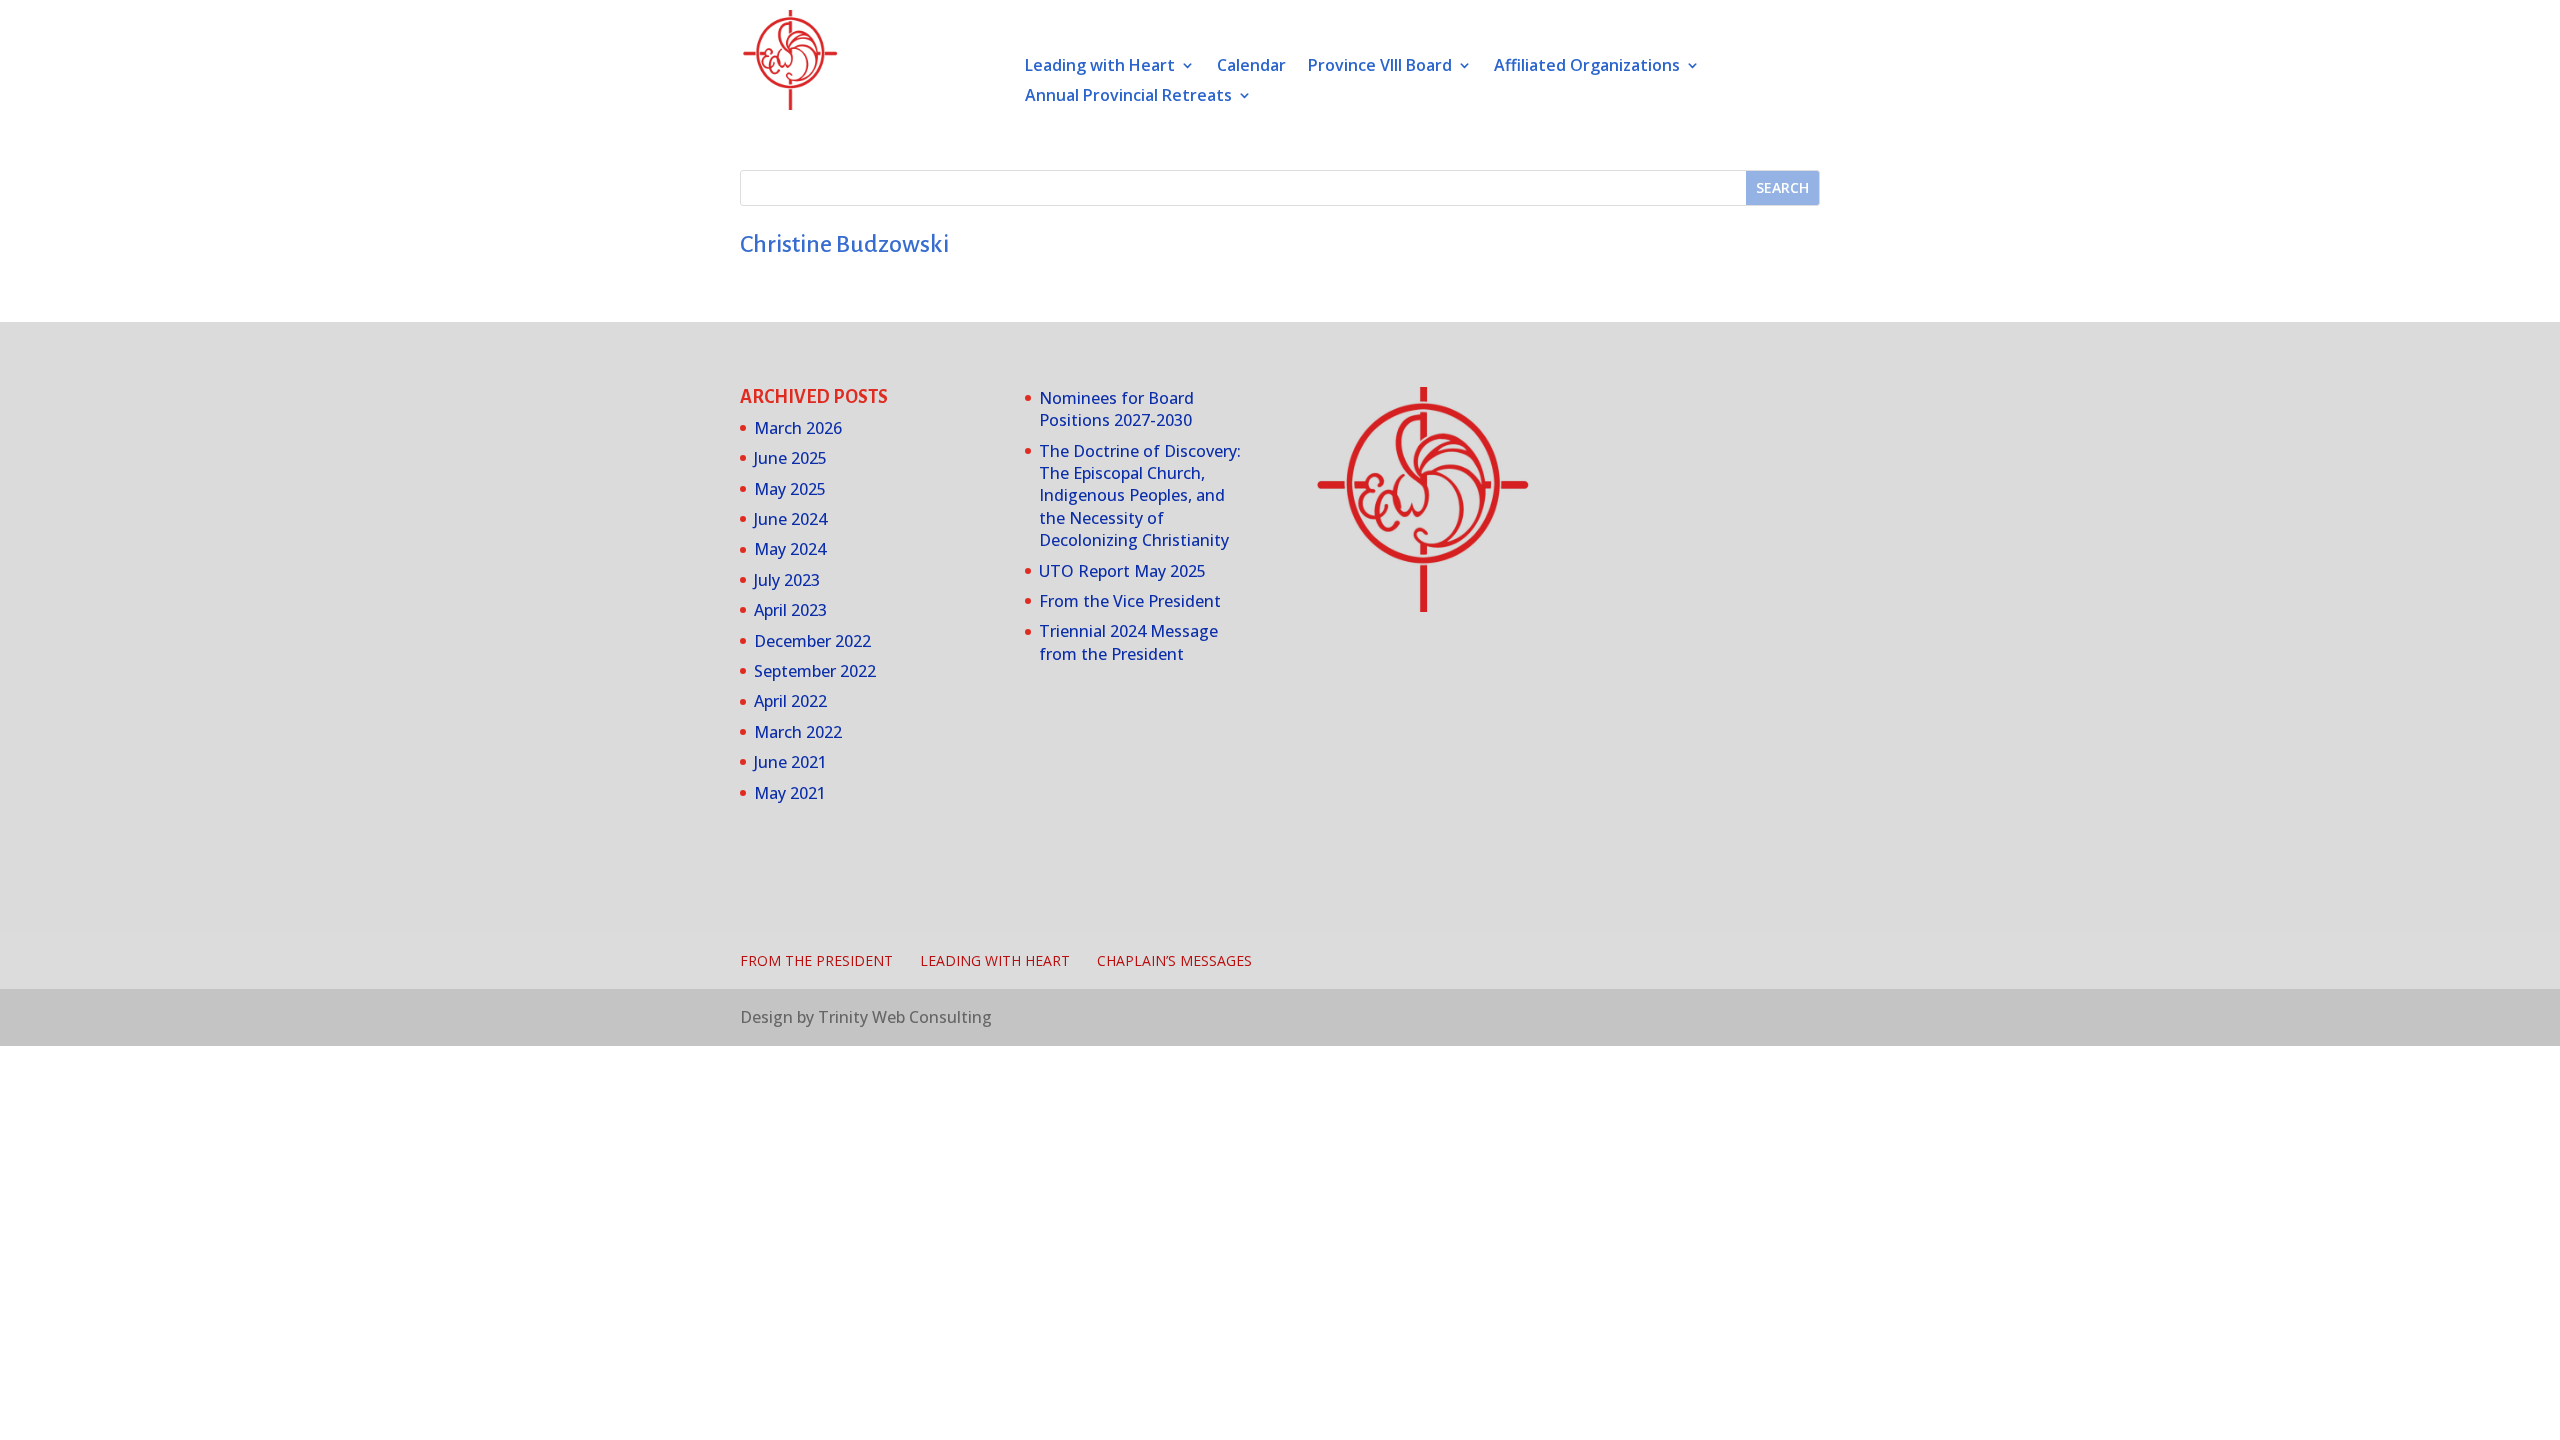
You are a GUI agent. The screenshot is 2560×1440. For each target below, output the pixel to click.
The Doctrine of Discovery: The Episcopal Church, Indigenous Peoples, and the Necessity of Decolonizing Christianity (1140, 496)
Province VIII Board (1380, 67)
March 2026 (798, 428)
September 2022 (815, 671)
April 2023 (790, 610)
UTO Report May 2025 (1122, 571)
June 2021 (790, 762)
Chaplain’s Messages (1174, 960)
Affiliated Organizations (1587, 67)
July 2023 (787, 580)
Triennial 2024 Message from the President (1128, 642)
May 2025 (790, 489)
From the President (816, 960)
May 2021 (790, 793)
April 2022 (790, 701)
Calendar (1251, 67)
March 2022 (798, 732)
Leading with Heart (1100, 67)
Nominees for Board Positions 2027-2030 (1116, 409)
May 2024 (790, 549)
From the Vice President (1130, 601)
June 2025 (790, 458)
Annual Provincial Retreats (1128, 97)
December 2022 (812, 641)
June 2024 (790, 519)
